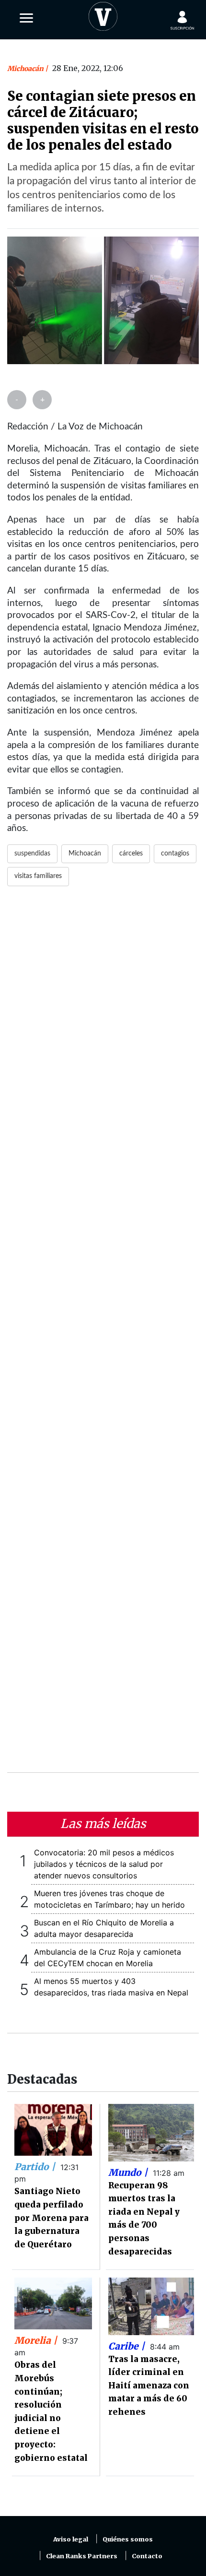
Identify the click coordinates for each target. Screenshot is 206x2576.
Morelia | (37, 2340)
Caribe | (128, 2346)
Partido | (36, 2167)
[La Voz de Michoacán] (103, 14)
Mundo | (129, 2172)
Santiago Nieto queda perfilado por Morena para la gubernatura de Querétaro (51, 2218)
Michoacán (26, 69)
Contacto (147, 2556)
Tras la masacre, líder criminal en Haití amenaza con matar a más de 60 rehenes (149, 2386)
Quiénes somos (128, 2539)
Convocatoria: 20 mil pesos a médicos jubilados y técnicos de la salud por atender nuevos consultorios (104, 1864)
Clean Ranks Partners (82, 2556)
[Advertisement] (103, 1335)
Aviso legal (71, 2539)
